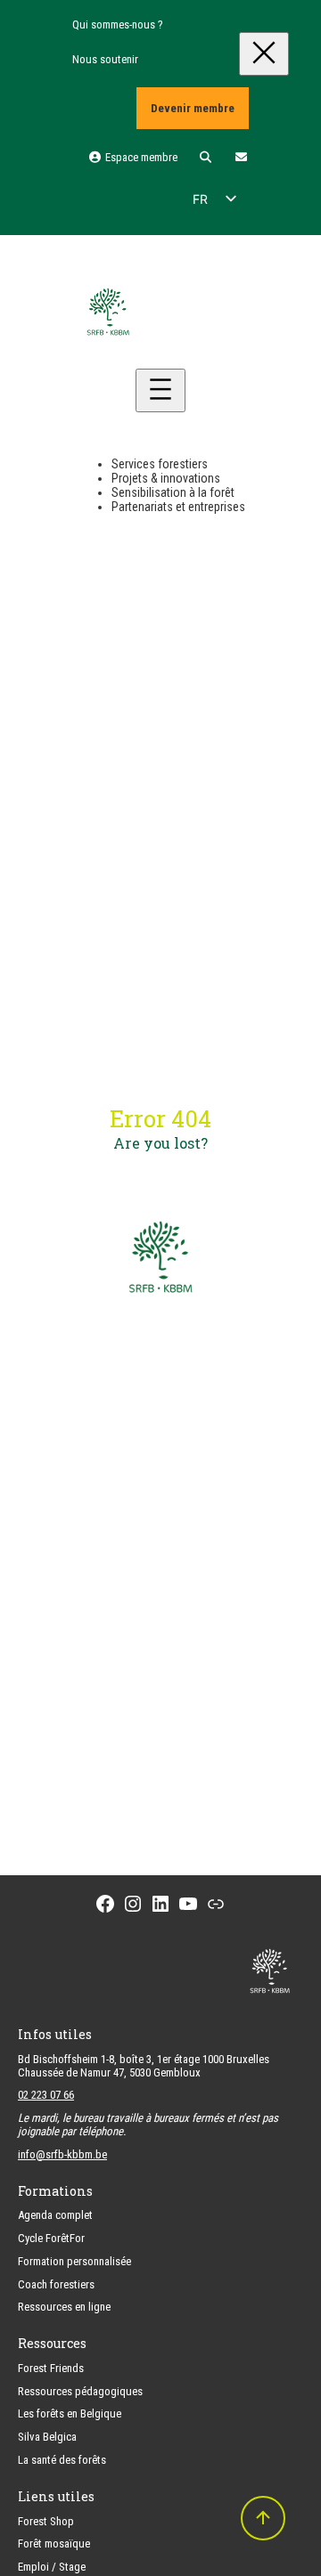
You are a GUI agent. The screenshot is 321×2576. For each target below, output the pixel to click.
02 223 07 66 (46, 2095)
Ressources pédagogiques (80, 2391)
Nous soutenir (105, 59)
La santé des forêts (62, 2460)
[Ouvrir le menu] (160, 390)
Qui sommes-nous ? (118, 24)
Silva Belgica (47, 2437)
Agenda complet (55, 2215)
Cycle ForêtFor (51, 2238)
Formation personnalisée (74, 2261)
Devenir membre (193, 108)
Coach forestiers (56, 2284)
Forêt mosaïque (54, 2543)
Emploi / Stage (52, 2567)
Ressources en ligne (64, 2307)
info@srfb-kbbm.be (62, 2154)
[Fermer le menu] (264, 54)
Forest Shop (46, 2521)
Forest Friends (51, 2368)
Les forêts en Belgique (70, 2413)
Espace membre (140, 157)
